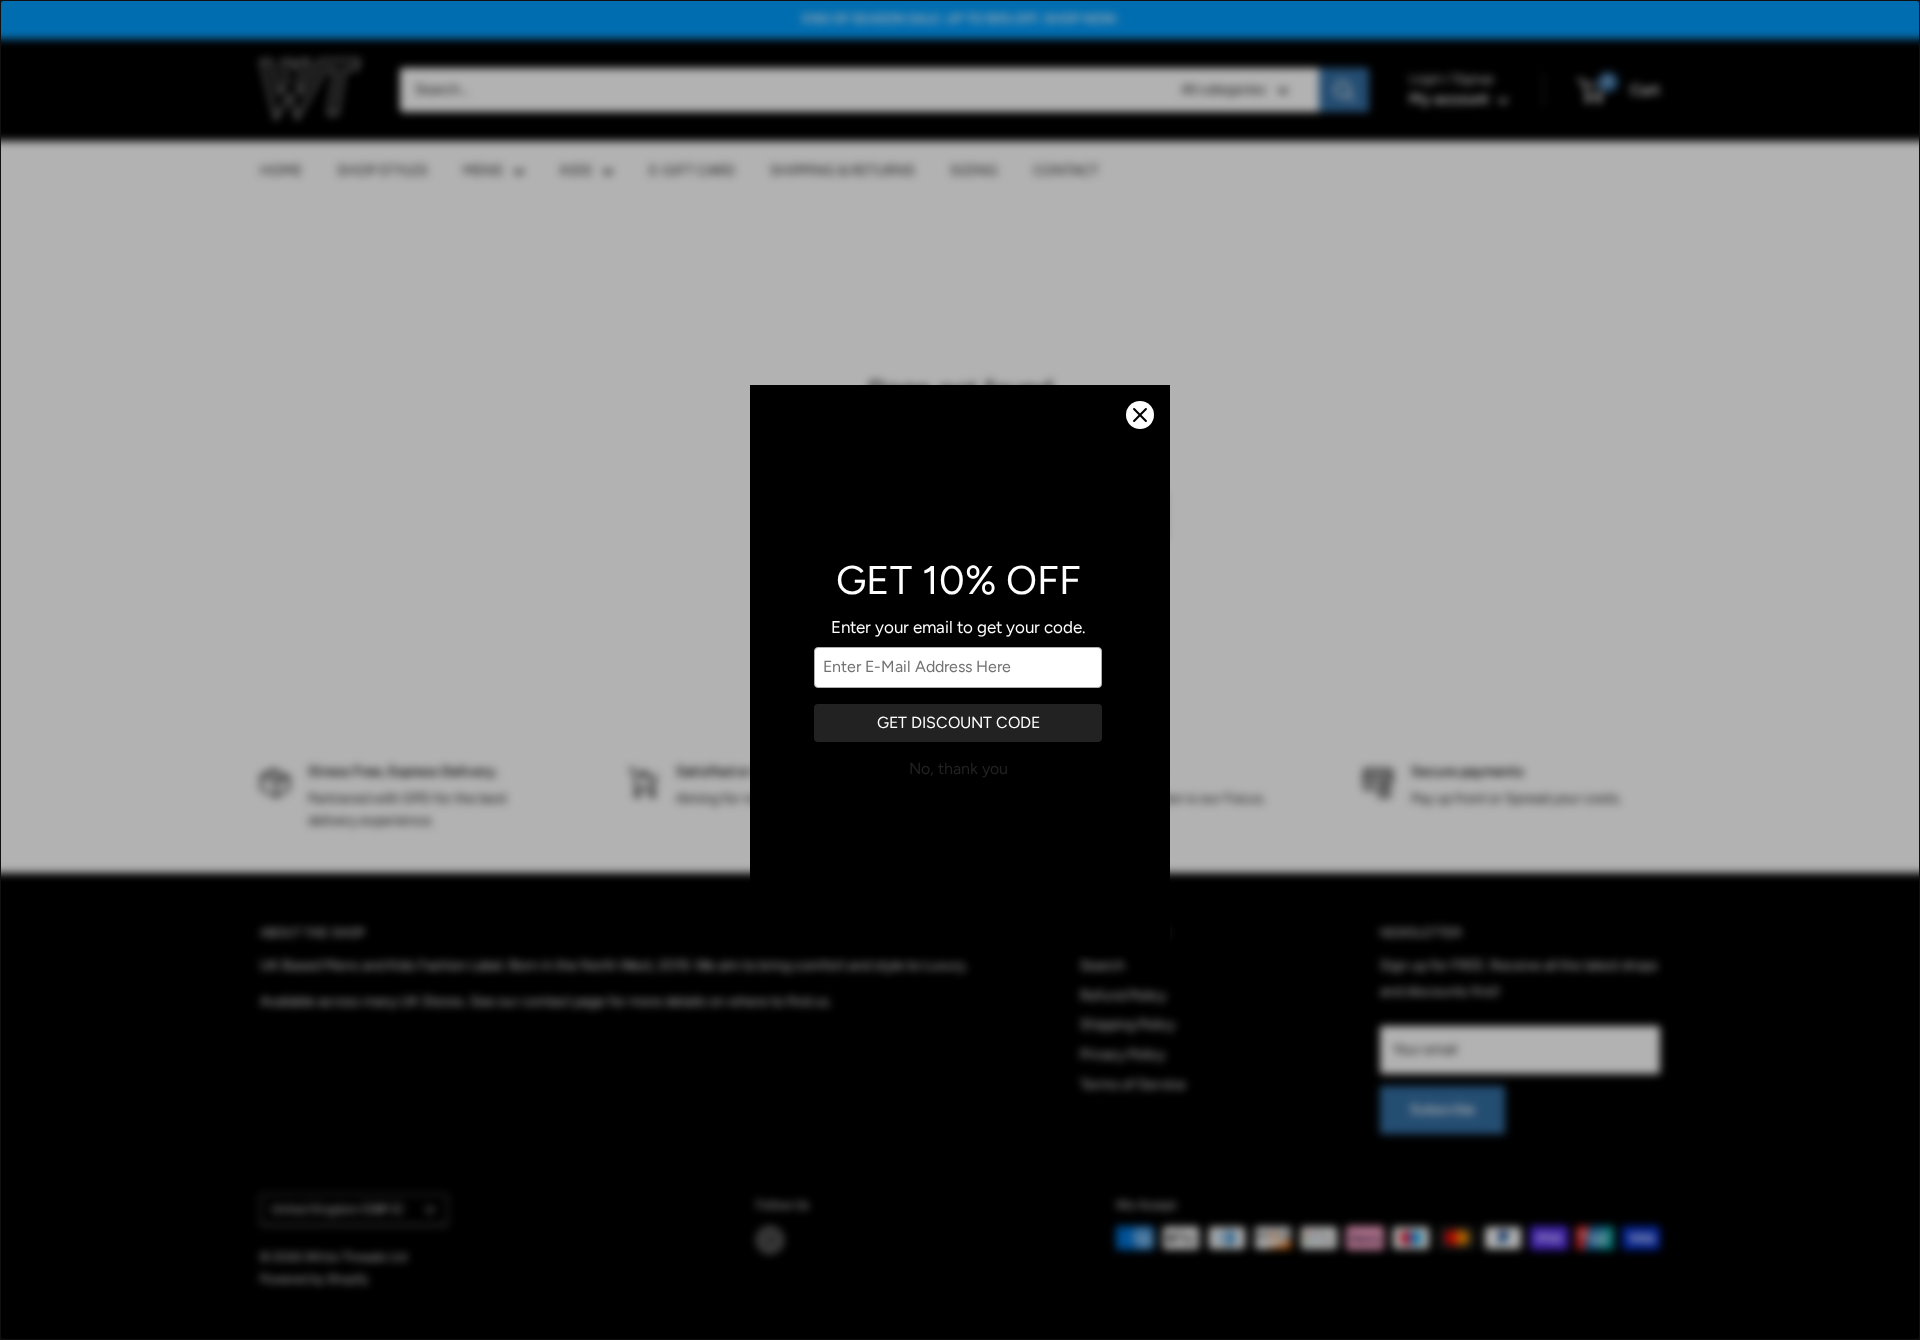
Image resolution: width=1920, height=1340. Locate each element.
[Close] (1140, 415)
